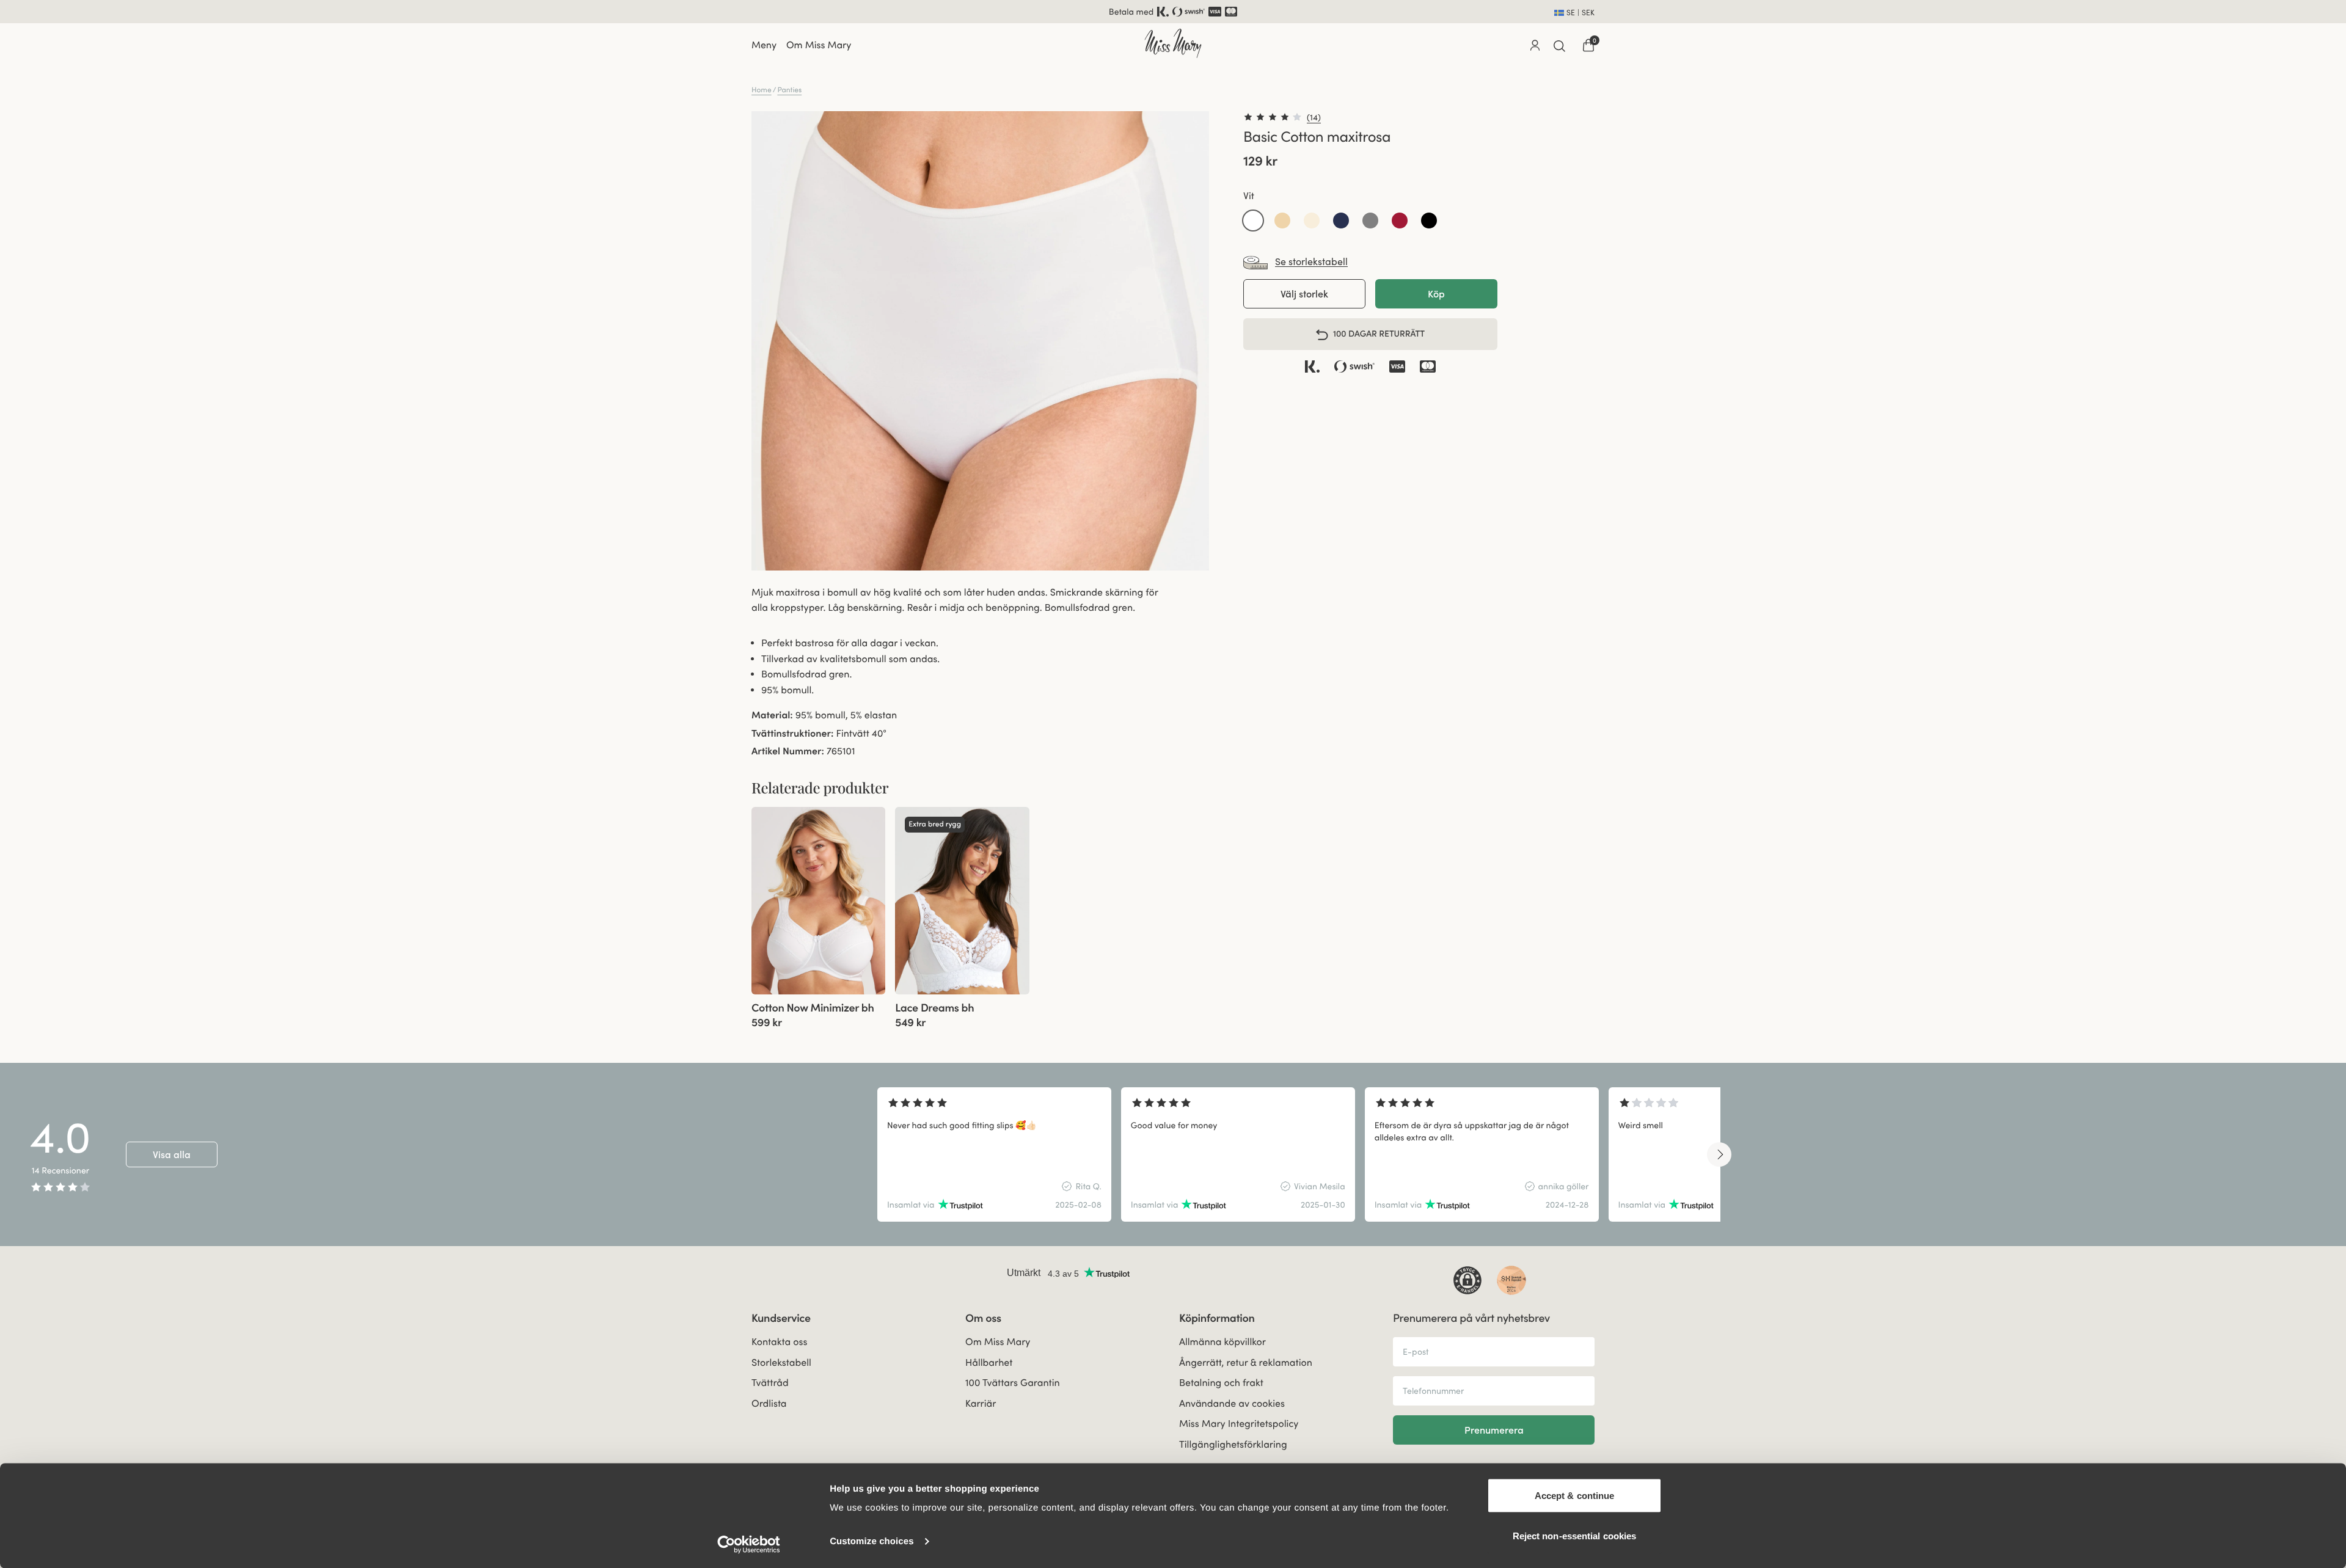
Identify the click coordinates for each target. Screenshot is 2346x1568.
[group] (818, 901)
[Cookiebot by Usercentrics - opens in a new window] (749, 1544)
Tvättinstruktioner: (792, 734)
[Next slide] (1719, 1154)
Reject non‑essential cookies (1575, 1535)
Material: (772, 715)
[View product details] (818, 1012)
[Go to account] (1535, 45)
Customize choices (872, 1541)
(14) (1314, 117)
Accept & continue (1575, 1496)
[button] (1253, 221)
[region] (1299, 1154)
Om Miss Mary (819, 45)
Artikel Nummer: (788, 751)
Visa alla (172, 1154)
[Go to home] (1173, 43)
